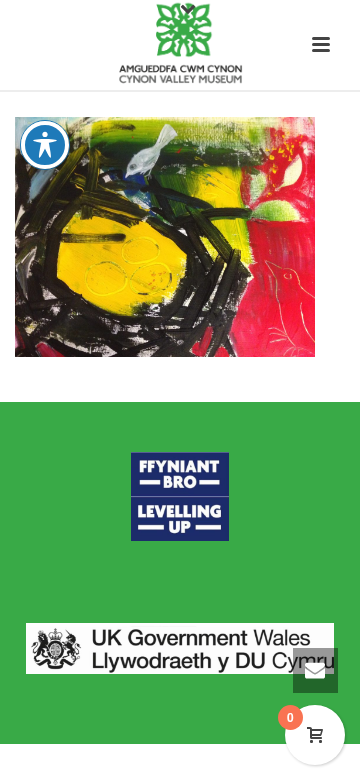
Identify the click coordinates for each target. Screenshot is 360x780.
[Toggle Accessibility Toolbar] (45, 145)
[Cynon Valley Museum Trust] (179, 45)
